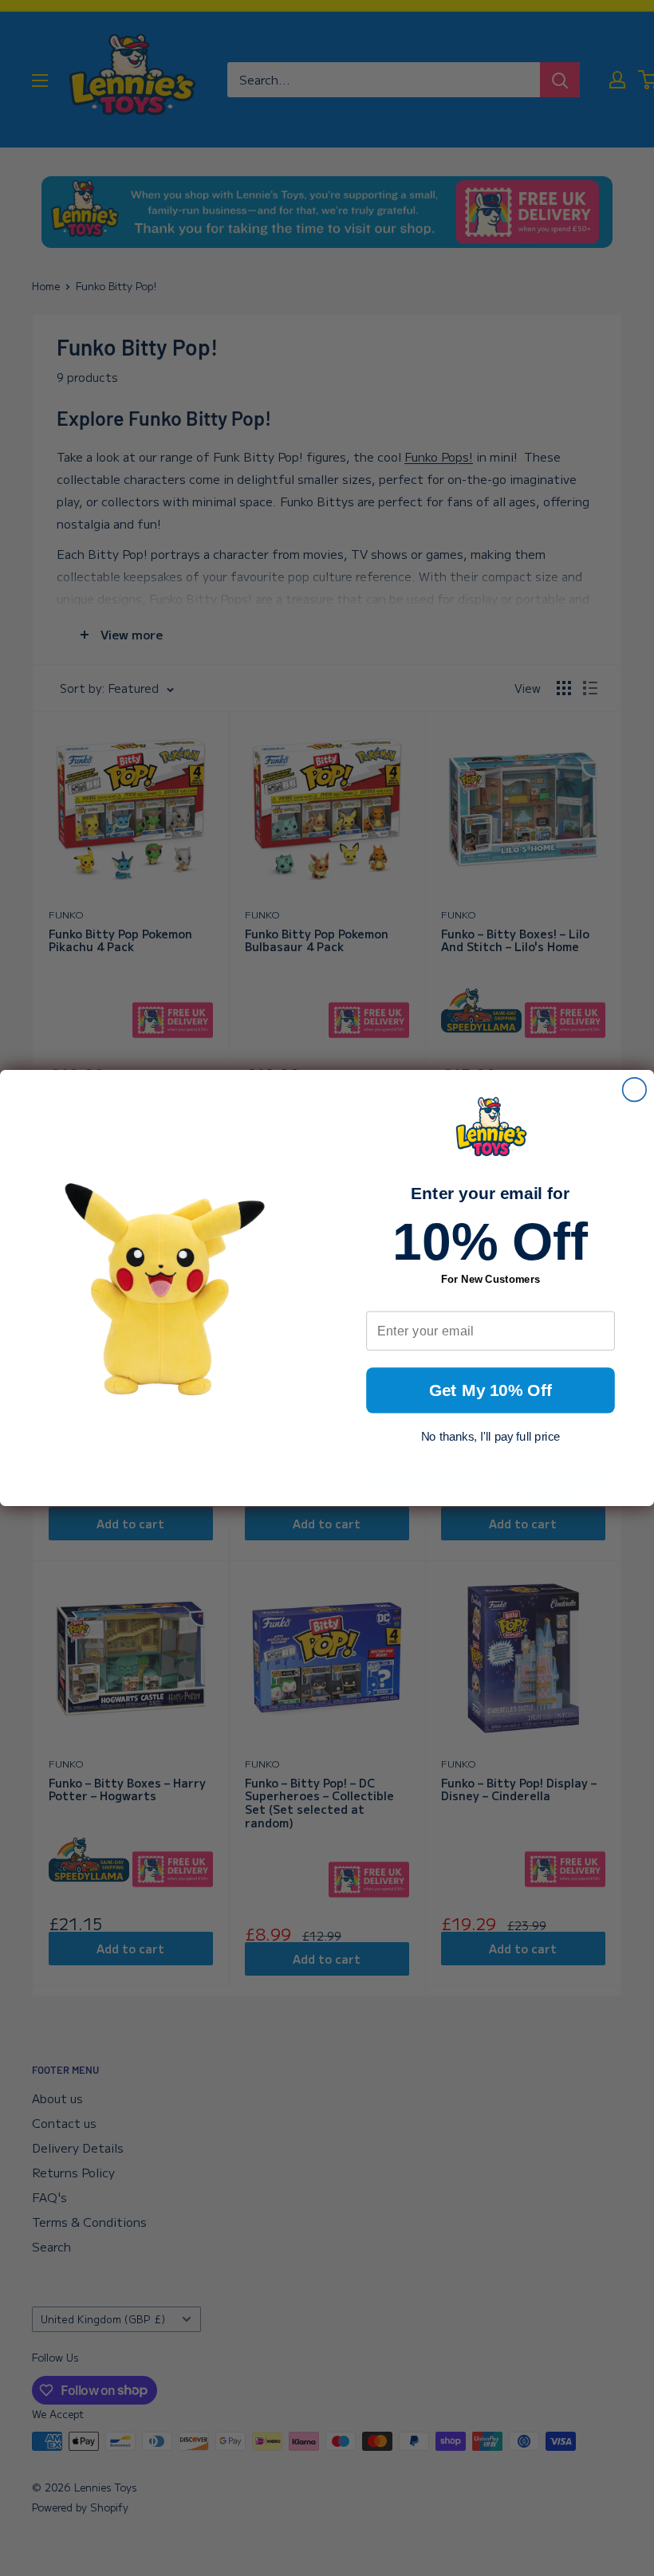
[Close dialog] (635, 1090)
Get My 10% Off (491, 1391)
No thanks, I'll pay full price (491, 1437)
